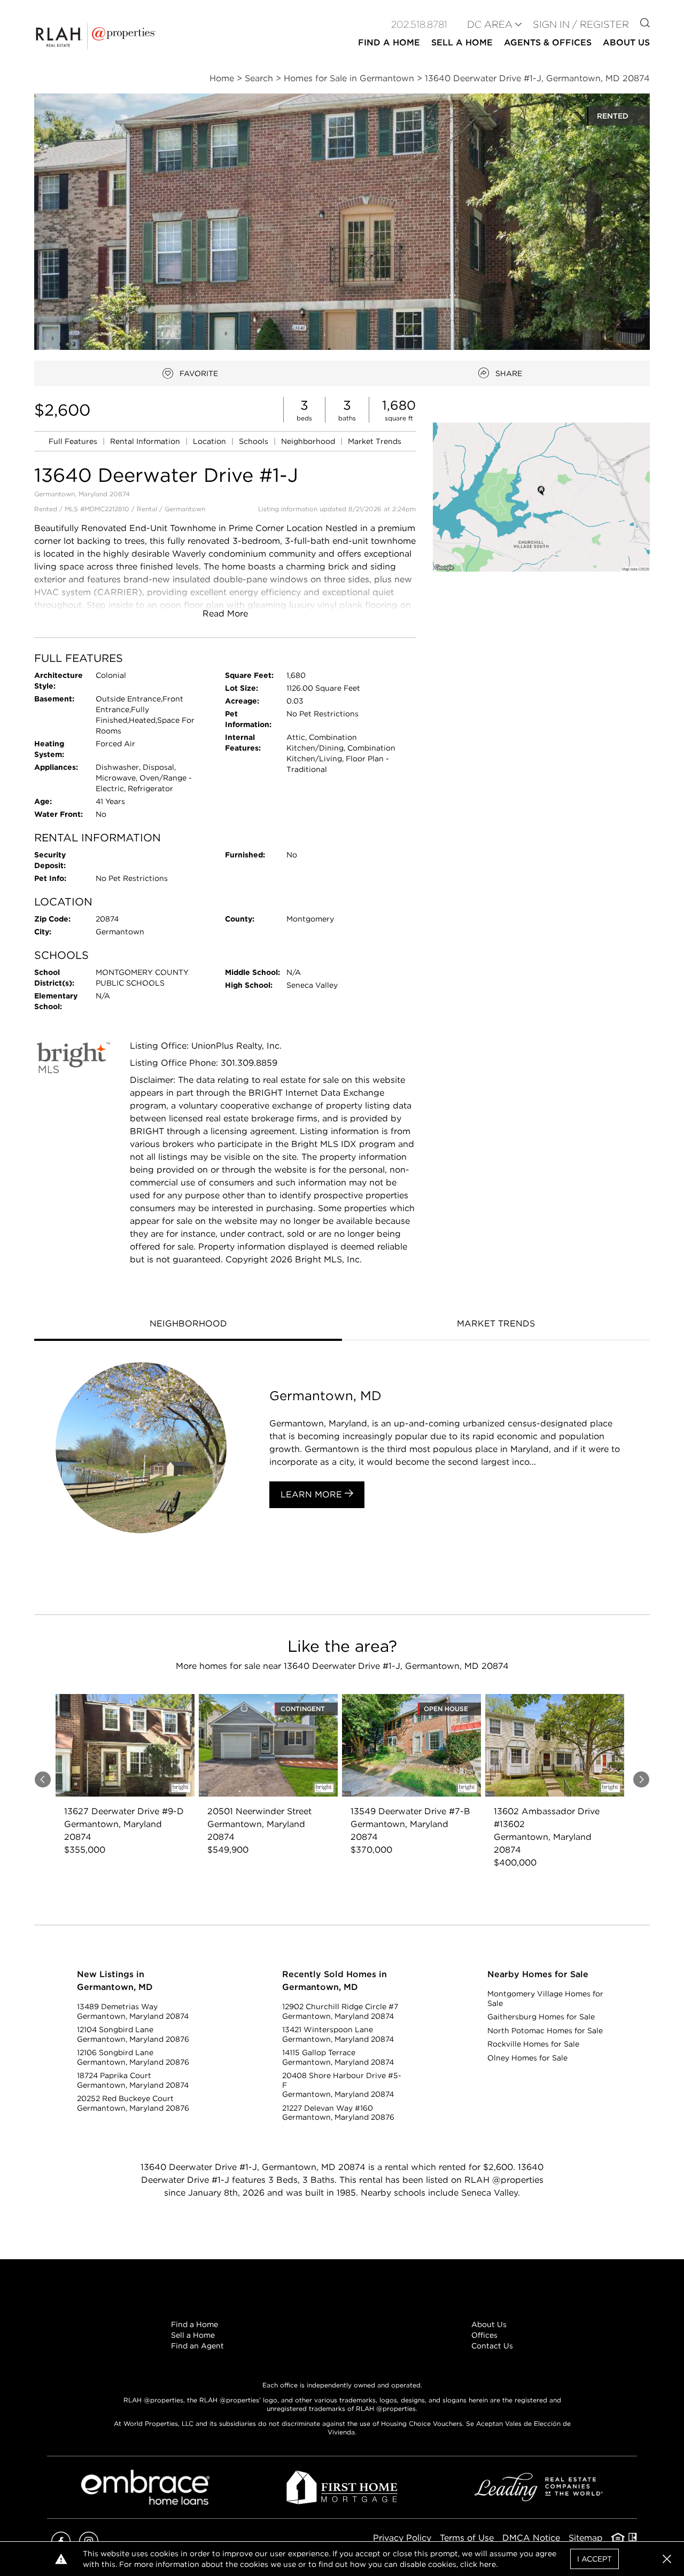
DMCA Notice (531, 2538)
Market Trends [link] (375, 441)
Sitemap (586, 2538)
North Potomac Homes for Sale (545, 2031)
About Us (489, 2324)
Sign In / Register (581, 24)
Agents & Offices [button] (548, 42)
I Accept (594, 2559)
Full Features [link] (74, 441)
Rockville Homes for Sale (533, 2044)
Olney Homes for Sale (527, 2058)
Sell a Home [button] (462, 42)
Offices (484, 2335)
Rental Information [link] (146, 441)
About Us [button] (626, 42)
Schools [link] (255, 441)
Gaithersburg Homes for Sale (541, 2017)
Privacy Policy (402, 2538)
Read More (225, 614)
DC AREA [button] (490, 24)
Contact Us (492, 2346)
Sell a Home (193, 2335)
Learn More (313, 1494)
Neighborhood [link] (309, 441)
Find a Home (195, 2324)
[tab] (188, 1325)
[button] (541, 497)
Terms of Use (467, 2538)
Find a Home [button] (389, 42)
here (488, 2564)
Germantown (185, 509)
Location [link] (211, 441)
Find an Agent (197, 2346)
